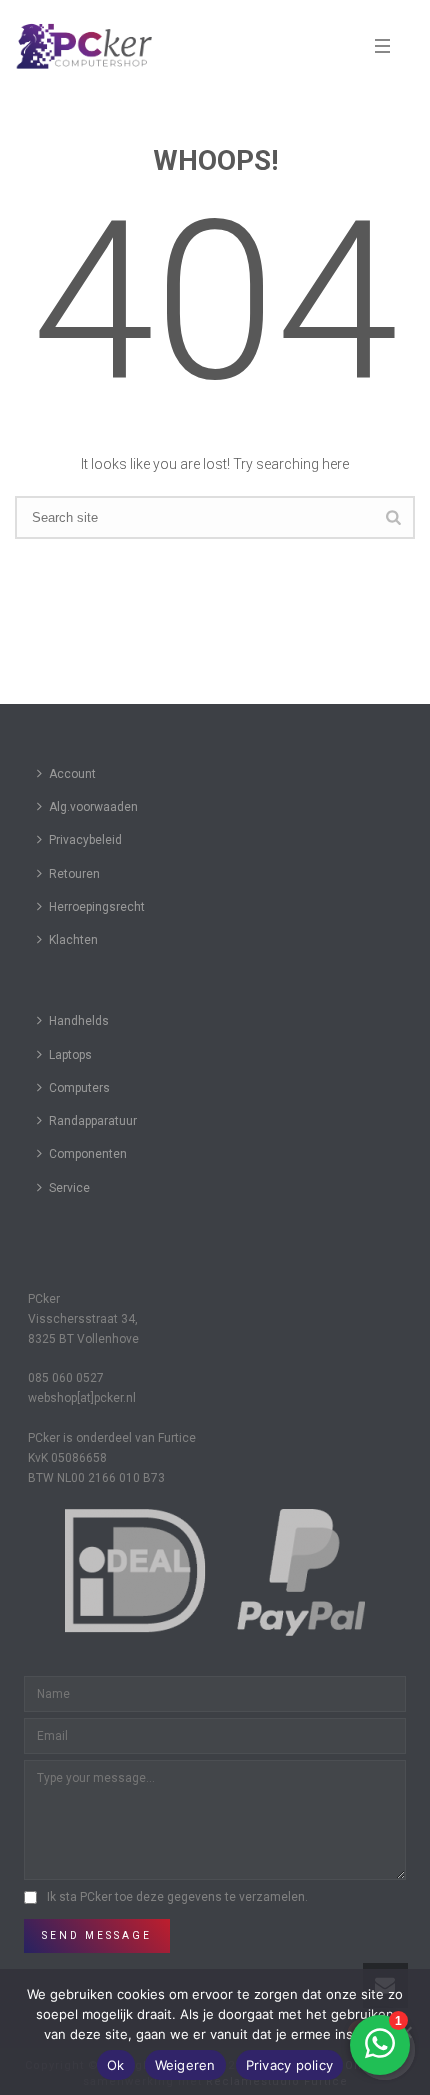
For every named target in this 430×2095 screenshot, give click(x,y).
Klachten (73, 940)
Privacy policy (290, 2065)
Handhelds (79, 1021)
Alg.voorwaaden (93, 807)
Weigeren (185, 2065)
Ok (116, 2065)
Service (69, 1188)
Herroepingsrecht (97, 907)
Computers (79, 1088)
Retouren (74, 874)
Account (72, 774)
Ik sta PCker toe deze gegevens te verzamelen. (177, 1897)
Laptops (70, 1055)
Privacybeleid (85, 840)
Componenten (88, 1154)
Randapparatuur (93, 1121)
